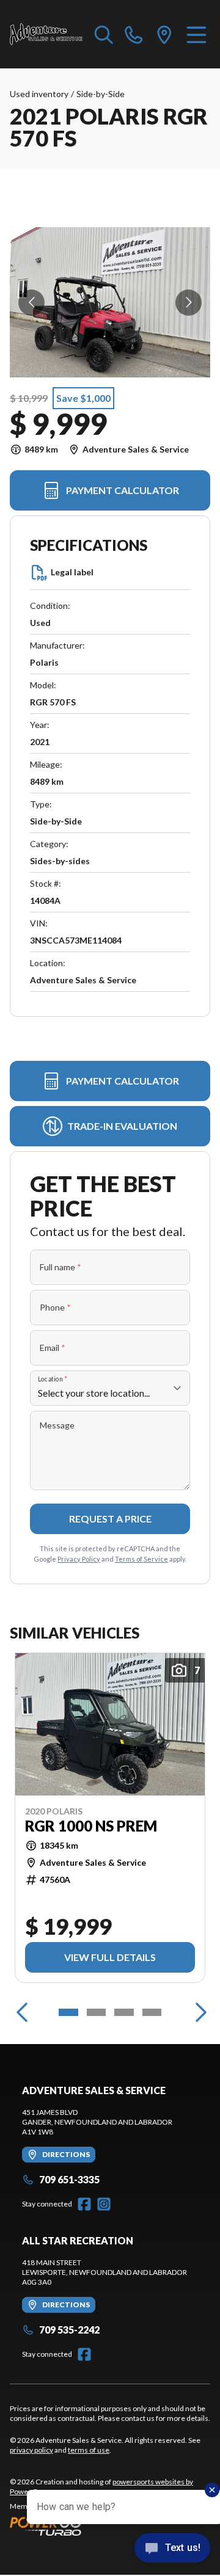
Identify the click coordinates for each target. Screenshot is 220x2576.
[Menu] (196, 34)
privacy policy (31, 2450)
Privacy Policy (79, 1559)
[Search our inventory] (104, 34)
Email (53, 1348)
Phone (55, 1307)
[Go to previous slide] (31, 303)
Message (57, 1425)
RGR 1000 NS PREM (91, 1826)
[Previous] (22, 2012)
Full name (61, 1267)
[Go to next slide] (189, 303)
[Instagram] (104, 2204)
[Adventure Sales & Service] (46, 34)
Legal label (72, 572)
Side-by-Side (101, 94)
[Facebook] (84, 2204)
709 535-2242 (69, 2330)
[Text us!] (172, 2549)
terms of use (89, 2450)
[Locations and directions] (164, 34)
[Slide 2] (97, 2012)
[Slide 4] (152, 2012)
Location (53, 1379)
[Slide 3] (124, 2012)
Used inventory (39, 94)
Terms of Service (141, 1559)
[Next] (198, 2012)
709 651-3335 (69, 2179)
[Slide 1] (68, 2012)
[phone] (134, 34)
